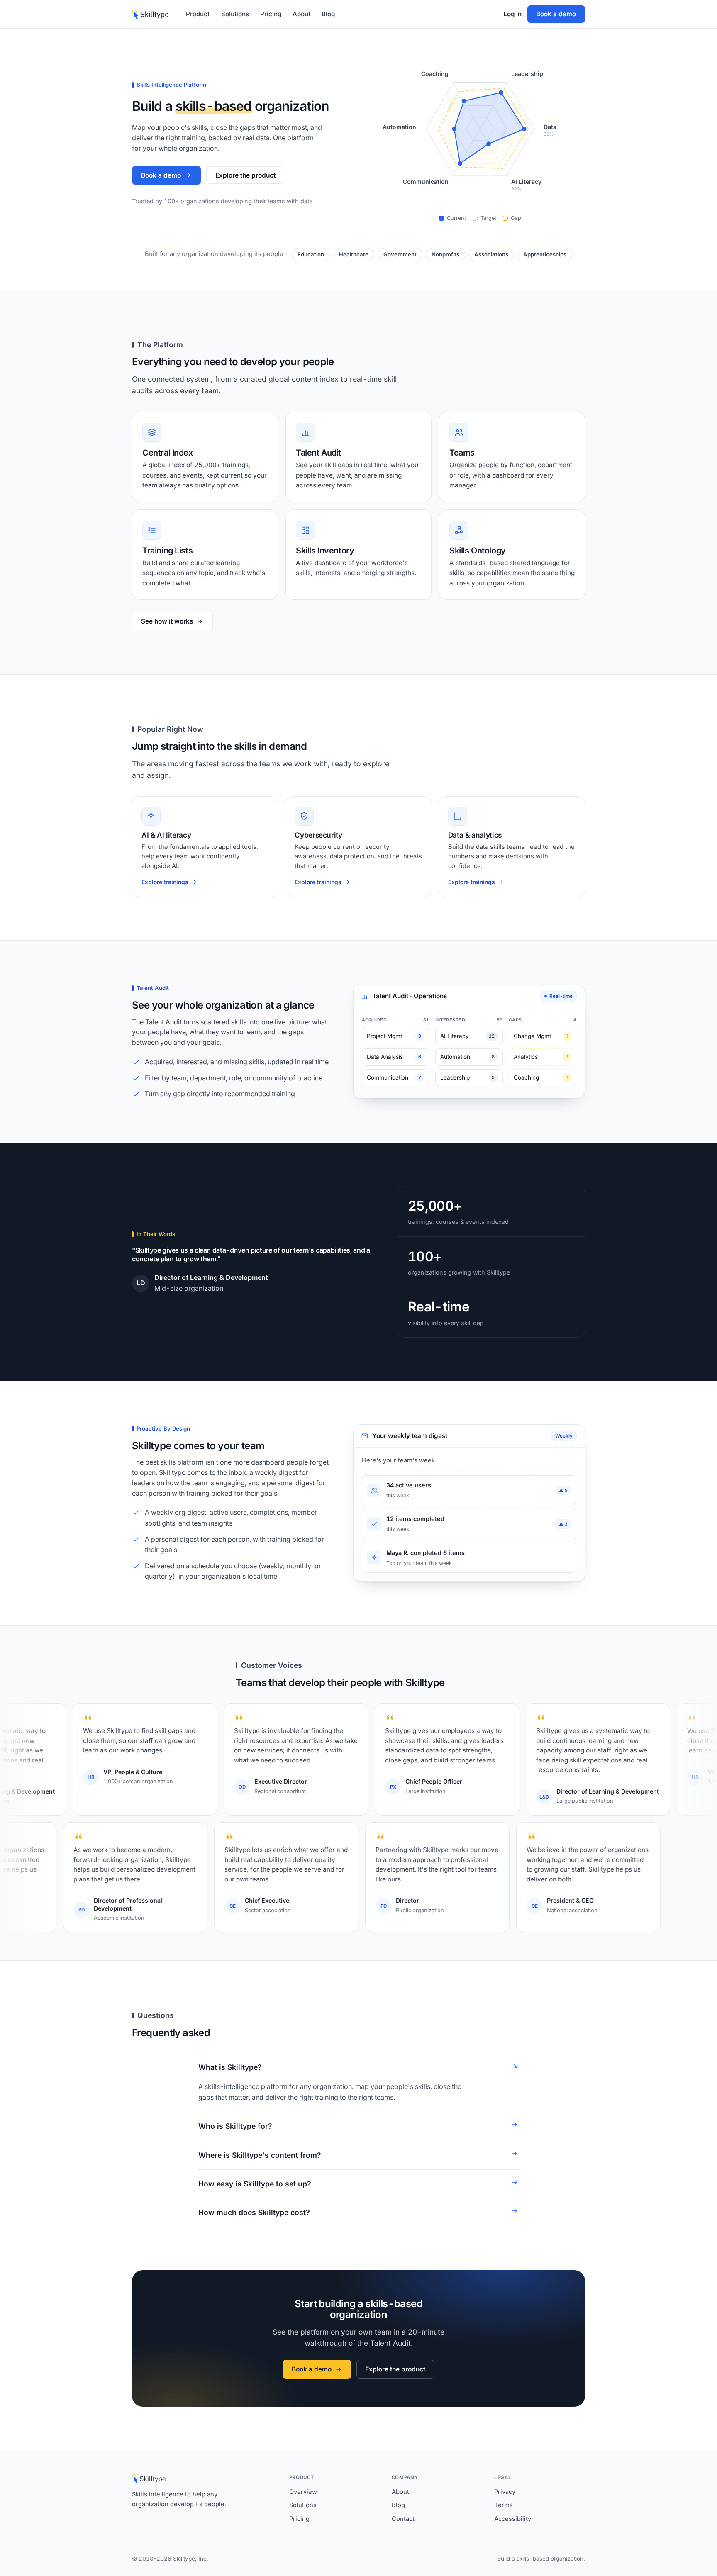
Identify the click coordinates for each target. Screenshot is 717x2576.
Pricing (271, 14)
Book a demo (556, 14)
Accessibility (513, 2519)
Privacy (505, 2492)
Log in (512, 14)
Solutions (235, 14)
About (301, 14)
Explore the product (245, 175)
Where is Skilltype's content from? (260, 2155)
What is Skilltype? (230, 2067)
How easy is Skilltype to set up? (255, 2184)
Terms (504, 2505)
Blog (328, 14)
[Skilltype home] (150, 14)
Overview (303, 2492)
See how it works (167, 621)
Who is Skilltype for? (235, 2126)
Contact (403, 2519)
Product (198, 14)
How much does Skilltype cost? (254, 2212)
